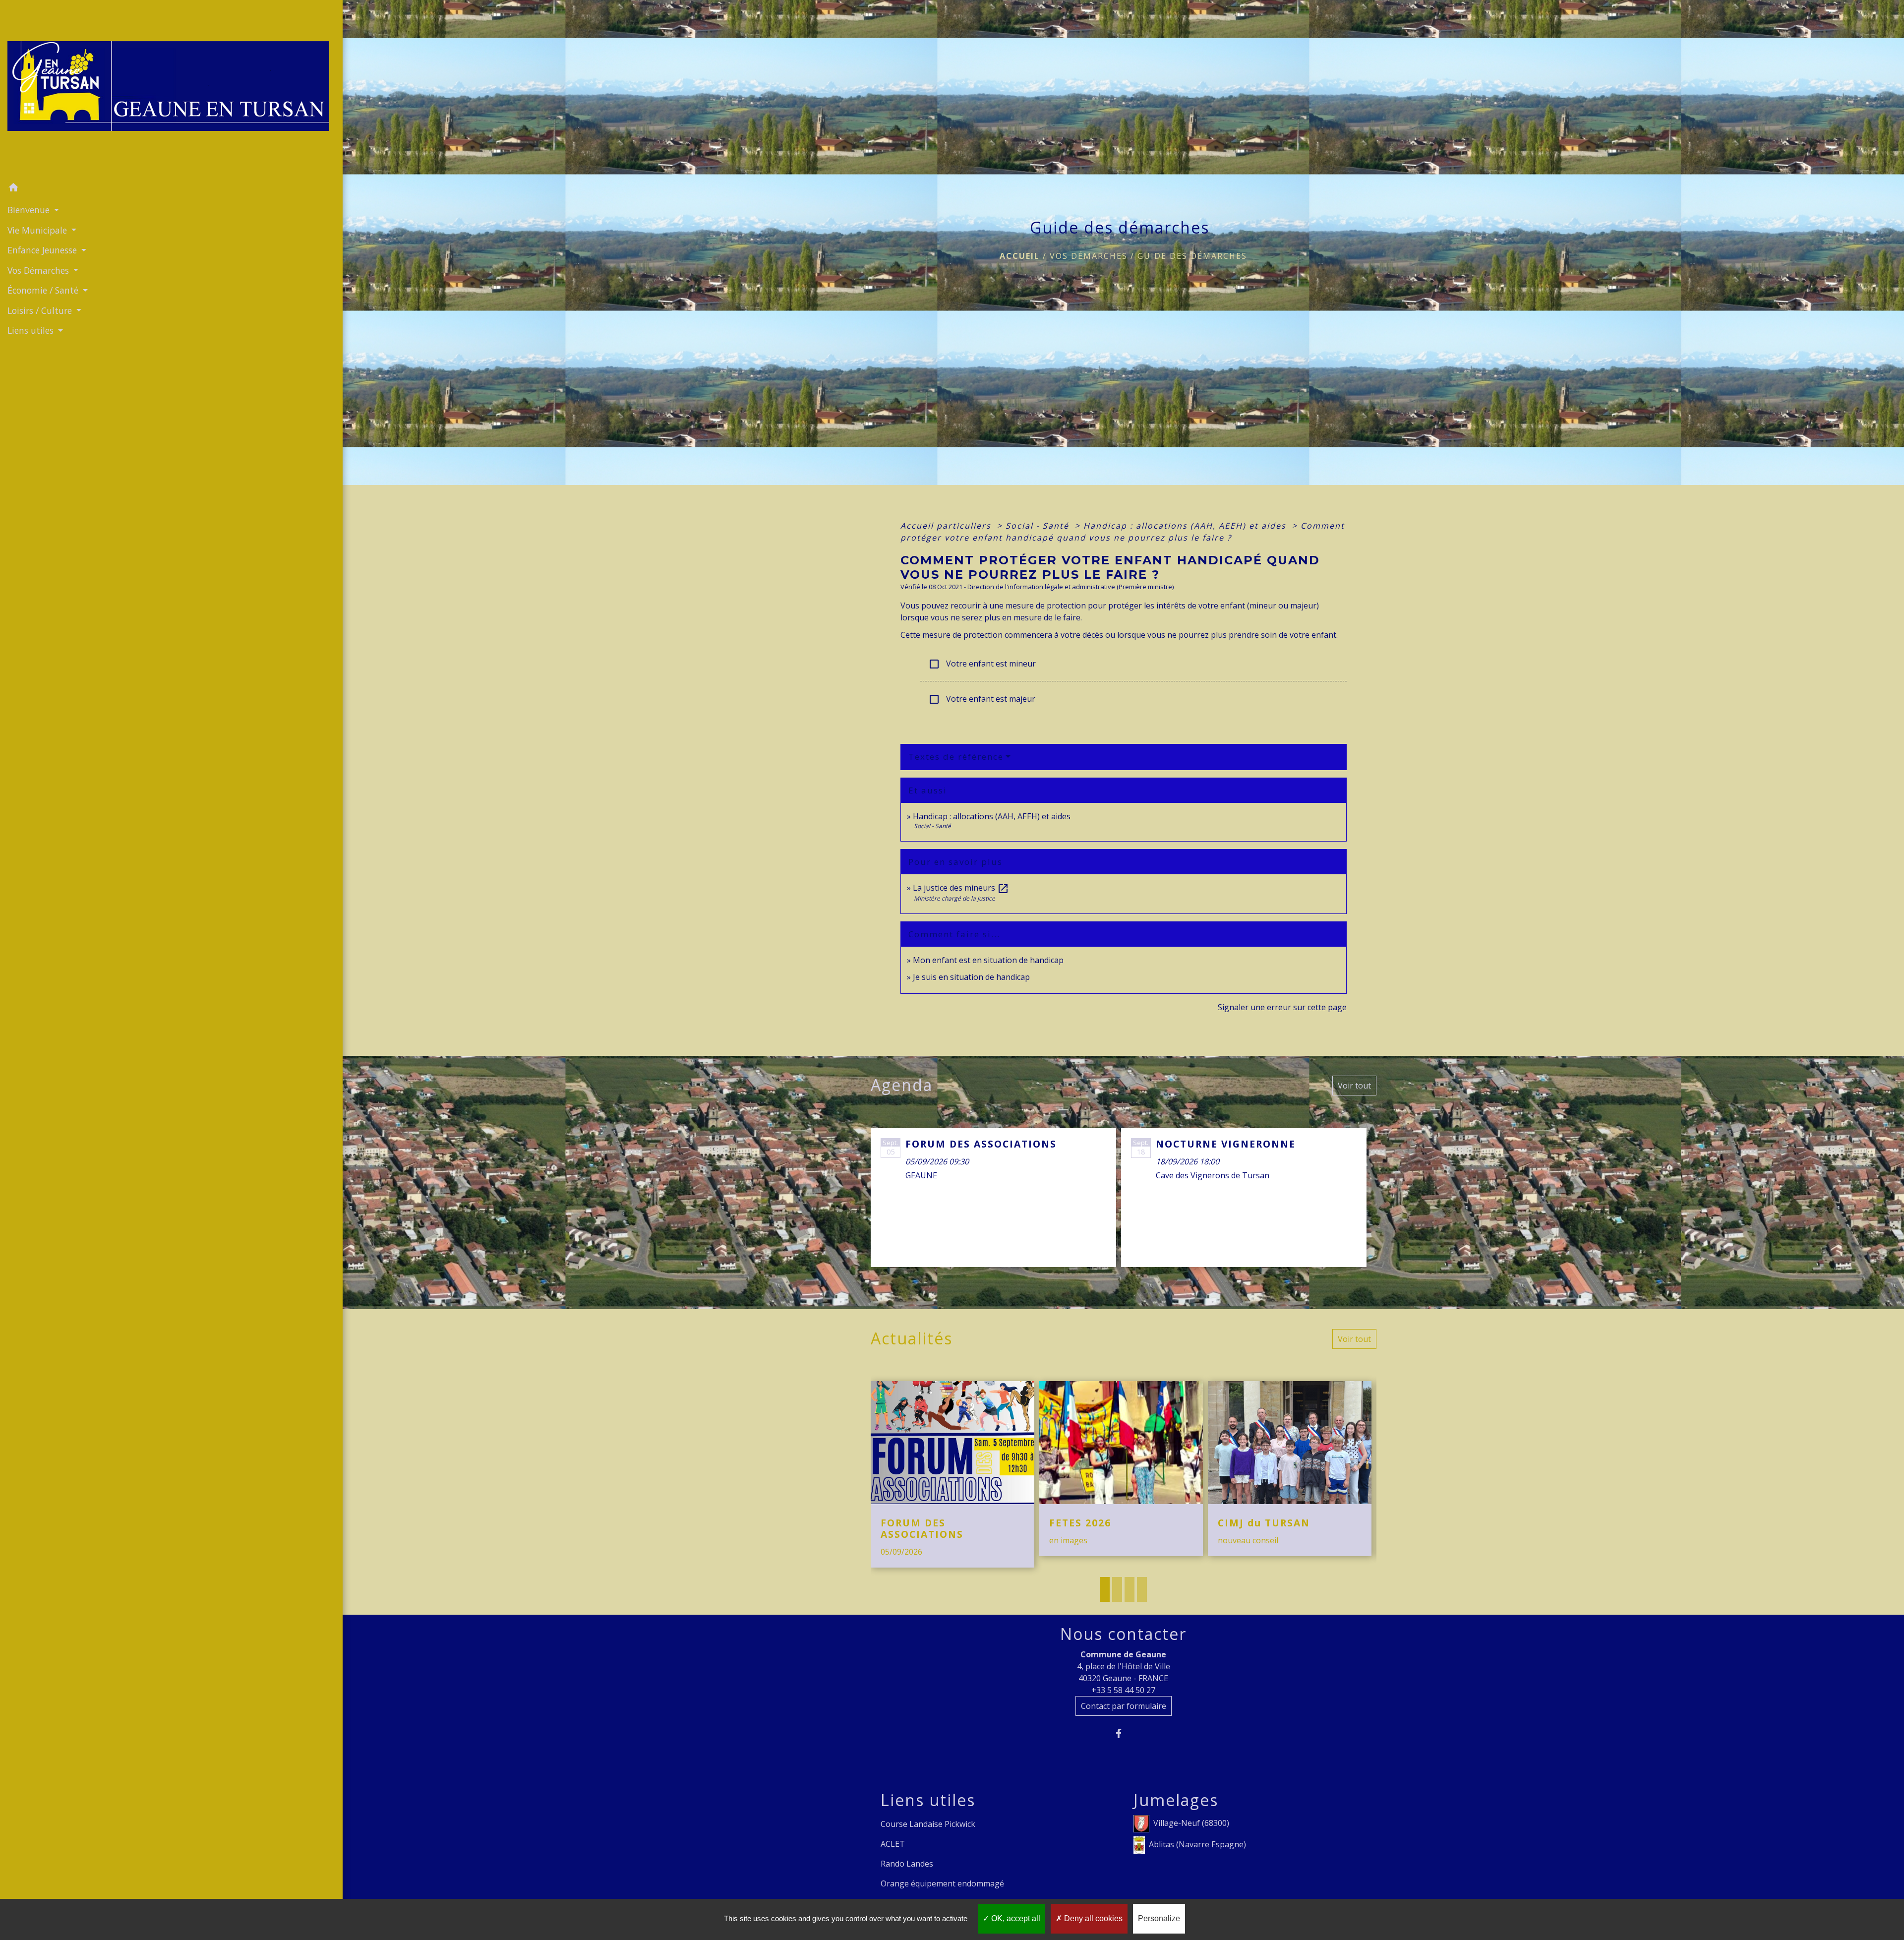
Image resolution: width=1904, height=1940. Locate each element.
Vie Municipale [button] (38, 230)
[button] (171, 189)
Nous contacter (1123, 1634)
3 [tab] (1130, 1589)
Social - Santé (1039, 526)
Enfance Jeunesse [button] (43, 250)
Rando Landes (907, 1864)
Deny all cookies (1092, 1918)
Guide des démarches (1192, 256)
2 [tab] (1117, 1589)
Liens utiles (928, 1800)
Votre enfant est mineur (982, 664)
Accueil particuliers (947, 526)
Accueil (1020, 256)
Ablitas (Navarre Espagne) (1197, 1844)
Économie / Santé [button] (44, 290)
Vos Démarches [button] (39, 270)
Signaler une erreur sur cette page (1282, 1007)
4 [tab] (1142, 1589)
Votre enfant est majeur (982, 699)
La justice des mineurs (961, 888)
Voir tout (1354, 1086)
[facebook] (1123, 1733)
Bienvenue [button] (30, 210)
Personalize (1159, 1918)
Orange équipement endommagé (942, 1883)
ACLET (893, 1844)
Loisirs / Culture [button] (41, 310)
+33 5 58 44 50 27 (1123, 1690)
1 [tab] (1105, 1589)
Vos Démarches (1089, 256)
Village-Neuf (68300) (1191, 1822)
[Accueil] (171, 89)
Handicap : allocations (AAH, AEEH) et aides (1186, 526)
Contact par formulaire (1124, 1706)
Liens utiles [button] (32, 330)
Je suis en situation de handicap (971, 977)
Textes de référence (956, 757)
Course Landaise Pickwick (928, 1824)
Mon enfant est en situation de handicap (988, 960)
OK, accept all (1015, 1918)
